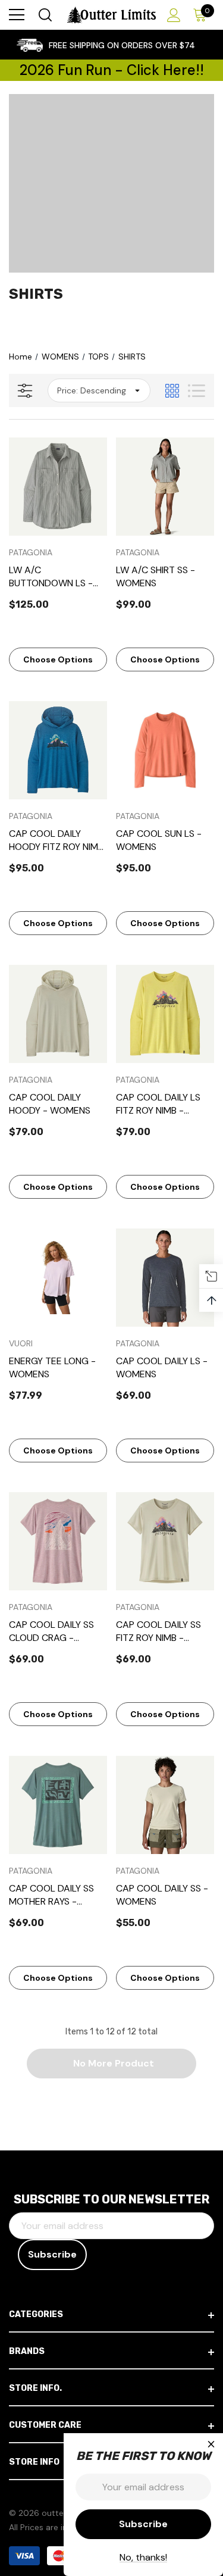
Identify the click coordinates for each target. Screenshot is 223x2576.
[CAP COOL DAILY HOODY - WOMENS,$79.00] (58, 1014)
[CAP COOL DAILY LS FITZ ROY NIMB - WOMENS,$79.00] (165, 1014)
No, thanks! (143, 2557)
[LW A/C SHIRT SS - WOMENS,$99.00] (165, 487)
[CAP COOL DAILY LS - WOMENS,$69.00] (165, 1278)
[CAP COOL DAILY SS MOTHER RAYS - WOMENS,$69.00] (58, 1805)
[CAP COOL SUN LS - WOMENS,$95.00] (165, 750)
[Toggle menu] (17, 15)
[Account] (172, 15)
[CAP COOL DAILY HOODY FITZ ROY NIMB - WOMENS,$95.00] (58, 750)
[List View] (197, 391)
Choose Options (58, 659)
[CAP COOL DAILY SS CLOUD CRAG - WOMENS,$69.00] (58, 1541)
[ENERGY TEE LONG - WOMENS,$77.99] (58, 1278)
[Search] (44, 15)
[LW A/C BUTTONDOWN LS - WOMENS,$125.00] (58, 487)
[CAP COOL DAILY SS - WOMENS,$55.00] (165, 1805)
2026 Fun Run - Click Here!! (112, 70)
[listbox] (99, 390)
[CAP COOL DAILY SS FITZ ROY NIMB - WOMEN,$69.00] (165, 1541)
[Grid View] (172, 391)
